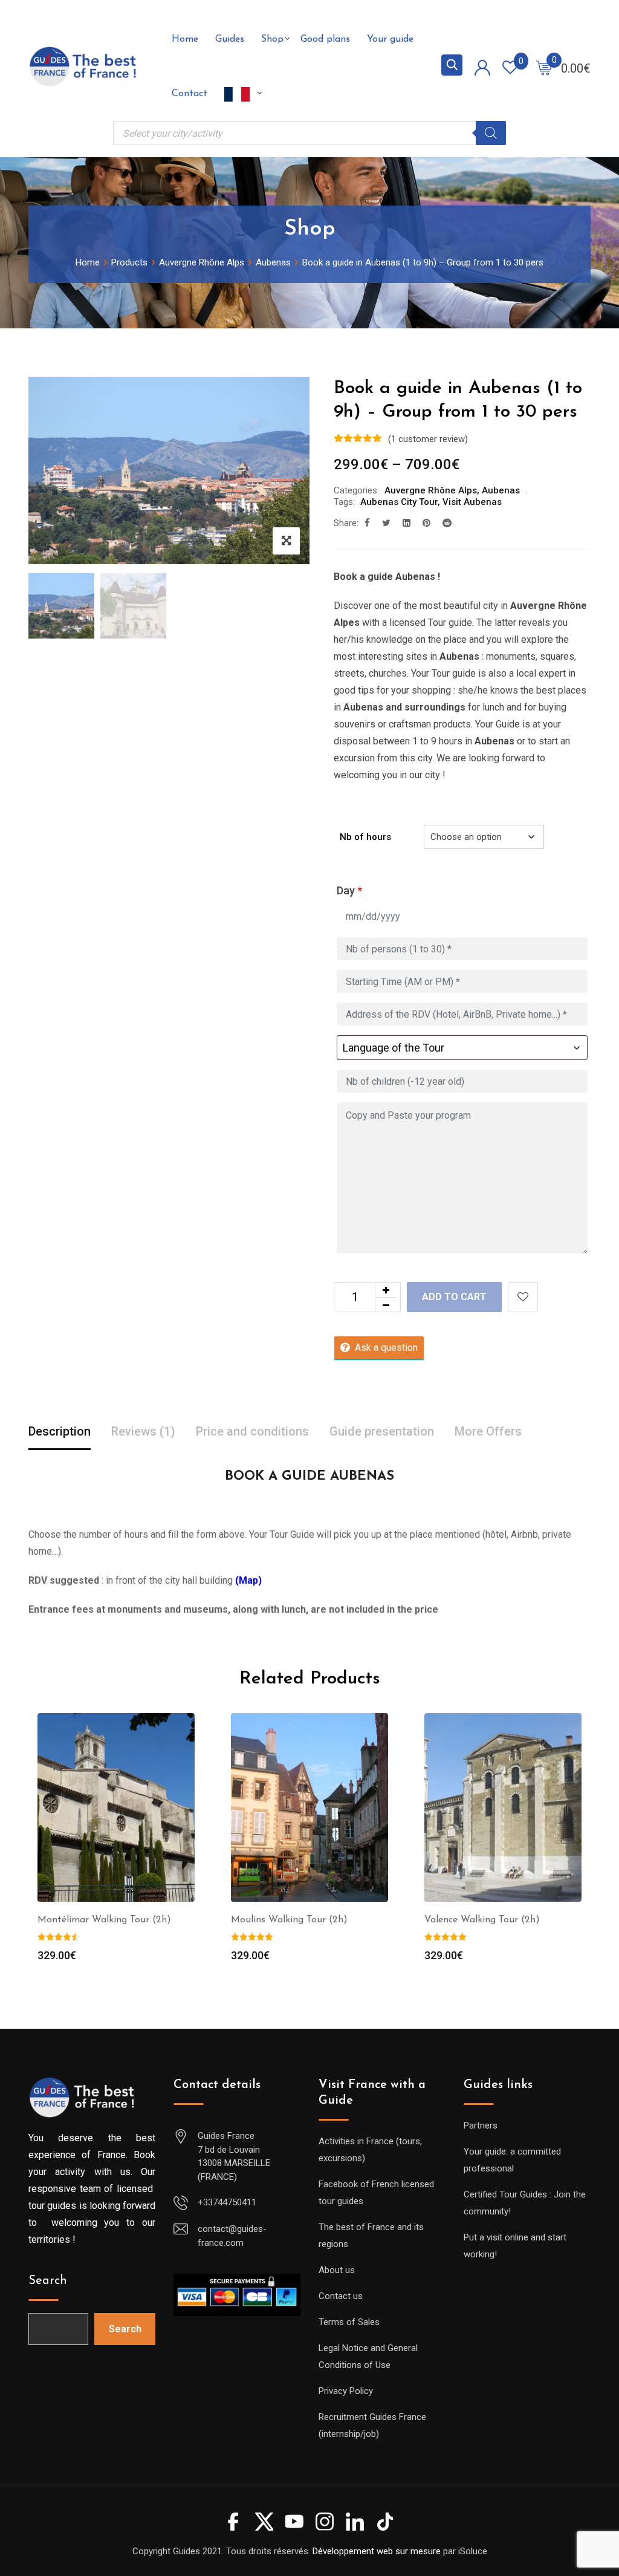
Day (349, 890)
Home (185, 39)
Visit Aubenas (472, 502)
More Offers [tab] (488, 1431)
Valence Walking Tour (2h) (482, 1920)
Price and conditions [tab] (252, 1431)
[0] (544, 67)
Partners (481, 2126)
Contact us (341, 2296)
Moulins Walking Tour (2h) (289, 1920)
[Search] (491, 133)
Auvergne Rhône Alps (431, 490)
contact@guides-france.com (232, 2236)
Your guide (390, 39)
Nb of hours (365, 837)
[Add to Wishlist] (523, 1297)
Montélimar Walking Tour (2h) (104, 1920)
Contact (190, 94)
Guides (230, 39)
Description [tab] (60, 1431)
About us (337, 2270)
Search (48, 2281)
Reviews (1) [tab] (143, 1431)
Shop (272, 39)
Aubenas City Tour (399, 502)
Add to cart (454, 1297)
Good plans (325, 39)
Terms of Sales (349, 2322)
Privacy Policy (346, 2391)
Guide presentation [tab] (382, 1431)
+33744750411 (227, 2202)
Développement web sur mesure (377, 2551)
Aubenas (501, 490)
